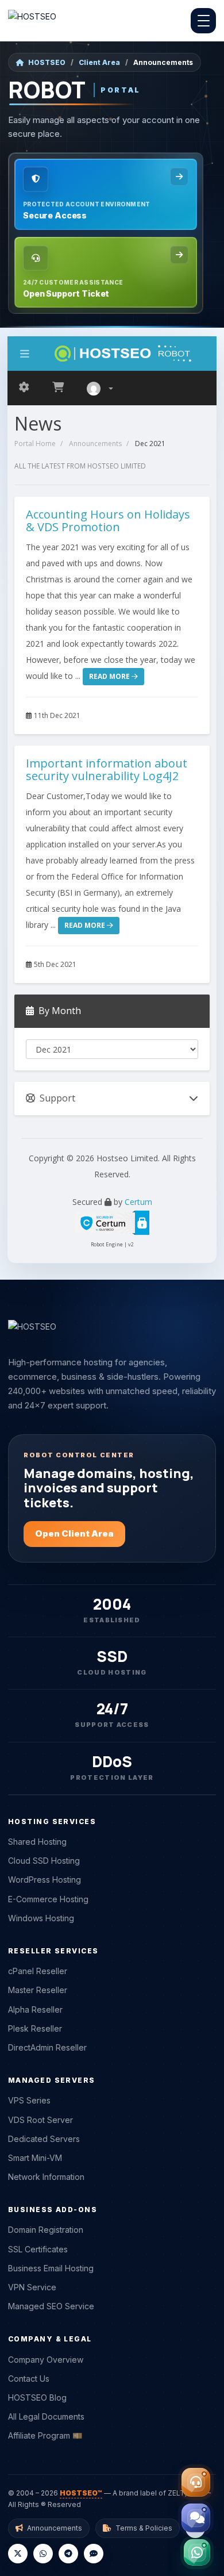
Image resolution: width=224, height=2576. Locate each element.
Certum (138, 1202)
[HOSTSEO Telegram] (68, 2554)
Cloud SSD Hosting (44, 1861)
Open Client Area (74, 1533)
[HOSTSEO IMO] (94, 2554)
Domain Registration (46, 2230)
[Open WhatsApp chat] (197, 2552)
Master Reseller (38, 1990)
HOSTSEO (47, 62)
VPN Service (32, 2287)
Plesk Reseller (35, 2028)
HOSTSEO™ (81, 2493)
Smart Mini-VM (35, 2158)
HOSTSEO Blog (37, 2398)
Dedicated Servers (44, 2139)
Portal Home (35, 444)
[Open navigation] (203, 21)
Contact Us (29, 2379)
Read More (110, 676)
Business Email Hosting (51, 2268)
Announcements (95, 444)
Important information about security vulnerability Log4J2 (107, 769)
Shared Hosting (37, 1842)
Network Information (46, 2177)
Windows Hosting (41, 1918)
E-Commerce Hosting (48, 1899)
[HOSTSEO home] (32, 21)
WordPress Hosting (45, 1880)
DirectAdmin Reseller (47, 2047)
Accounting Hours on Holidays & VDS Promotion (108, 521)
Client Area (99, 62)
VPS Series (29, 2100)
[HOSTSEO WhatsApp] (43, 2554)
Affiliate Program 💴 (45, 2435)
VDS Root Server (40, 2120)
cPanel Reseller (38, 1971)
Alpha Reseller (35, 2009)
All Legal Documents (46, 2416)
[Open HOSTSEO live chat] (196, 2518)
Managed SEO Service (51, 2306)
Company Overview (46, 2360)
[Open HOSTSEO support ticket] (196, 2482)
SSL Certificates (38, 2249)
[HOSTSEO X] (18, 2554)
